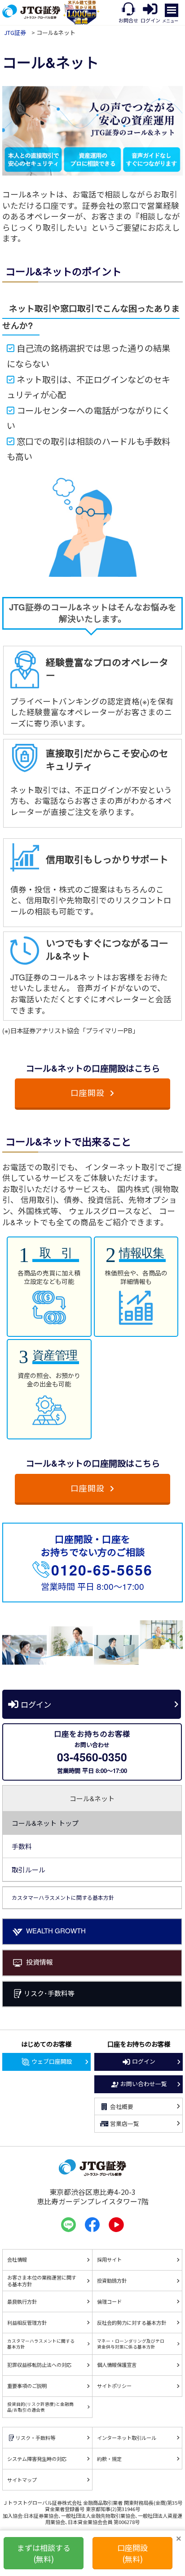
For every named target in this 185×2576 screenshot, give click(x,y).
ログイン (36, 1704)
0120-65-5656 (102, 1570)
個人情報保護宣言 (117, 2365)
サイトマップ (22, 2480)
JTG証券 (15, 32)
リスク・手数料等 (35, 2438)
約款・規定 (109, 2459)
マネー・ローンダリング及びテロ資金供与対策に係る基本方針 (131, 2344)
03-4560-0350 (92, 1757)
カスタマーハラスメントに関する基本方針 (41, 2344)
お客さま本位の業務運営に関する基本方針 (42, 2281)
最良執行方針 (22, 2301)
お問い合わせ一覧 (144, 2084)
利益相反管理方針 (27, 2323)
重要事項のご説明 (27, 2386)
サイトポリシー (114, 2386)
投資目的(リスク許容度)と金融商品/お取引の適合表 (40, 2407)
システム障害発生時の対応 (37, 2459)
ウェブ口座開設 (52, 2061)
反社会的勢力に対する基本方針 (132, 2323)
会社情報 (17, 2259)
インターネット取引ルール (127, 2438)
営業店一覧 (125, 2123)
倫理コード (109, 2301)
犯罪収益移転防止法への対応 (39, 2365)
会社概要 (122, 2106)
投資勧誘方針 (112, 2280)
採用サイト (109, 2259)
